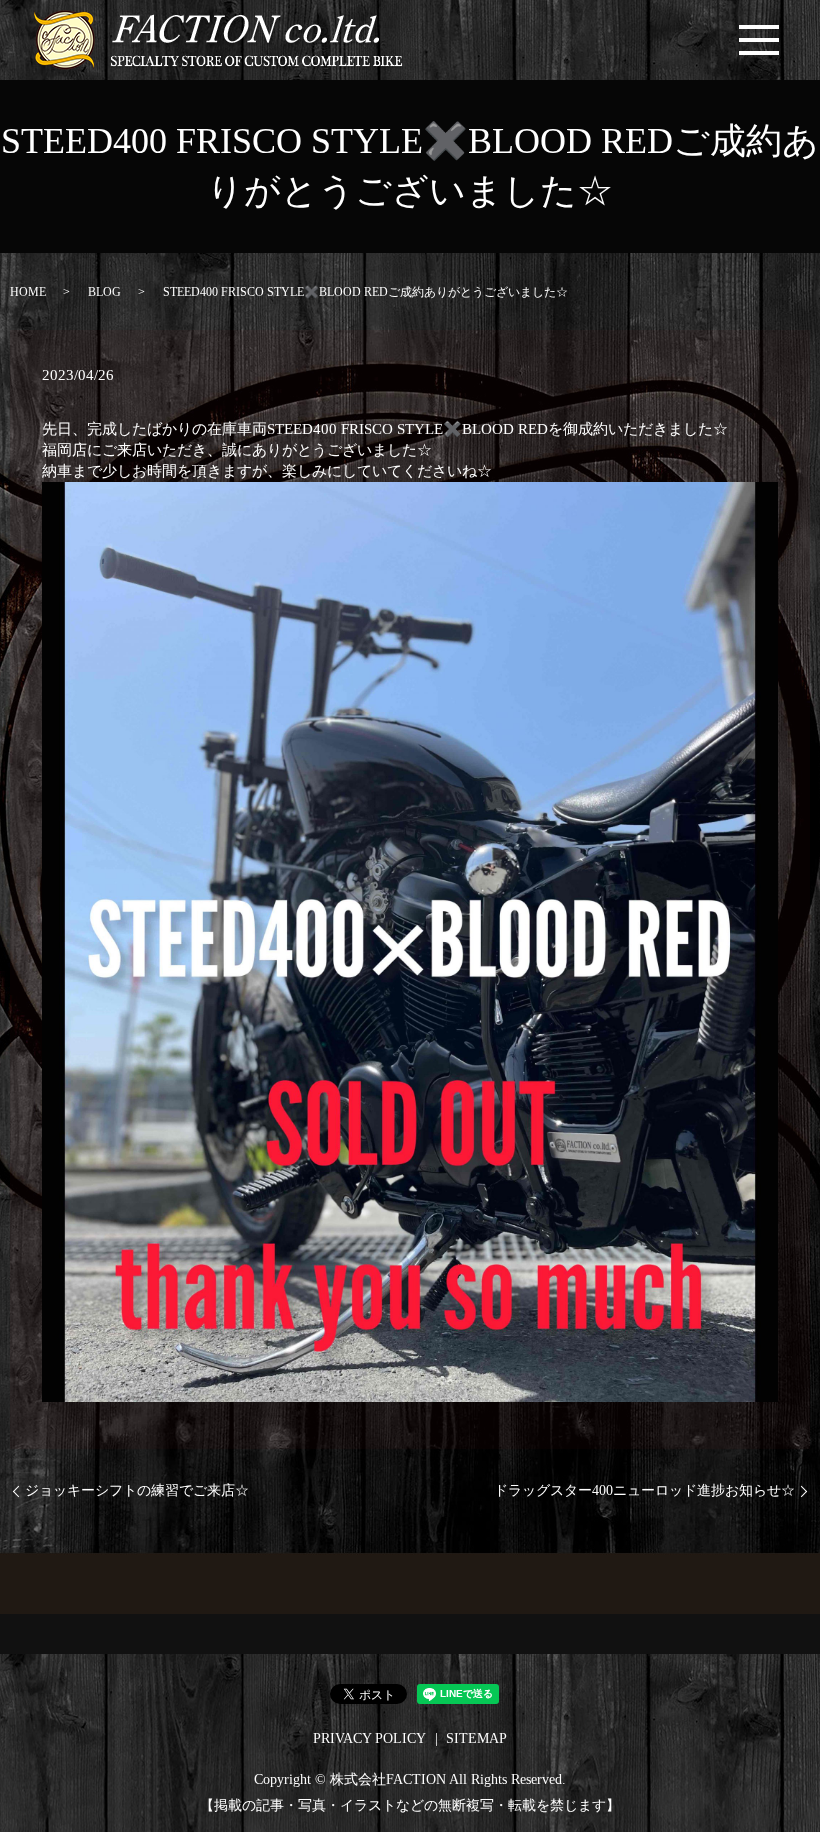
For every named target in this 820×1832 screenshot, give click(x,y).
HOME (28, 292)
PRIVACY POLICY (369, 1738)
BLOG (104, 292)
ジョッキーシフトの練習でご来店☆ (137, 1490)
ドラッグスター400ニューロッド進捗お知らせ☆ (644, 1490)
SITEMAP (476, 1738)
